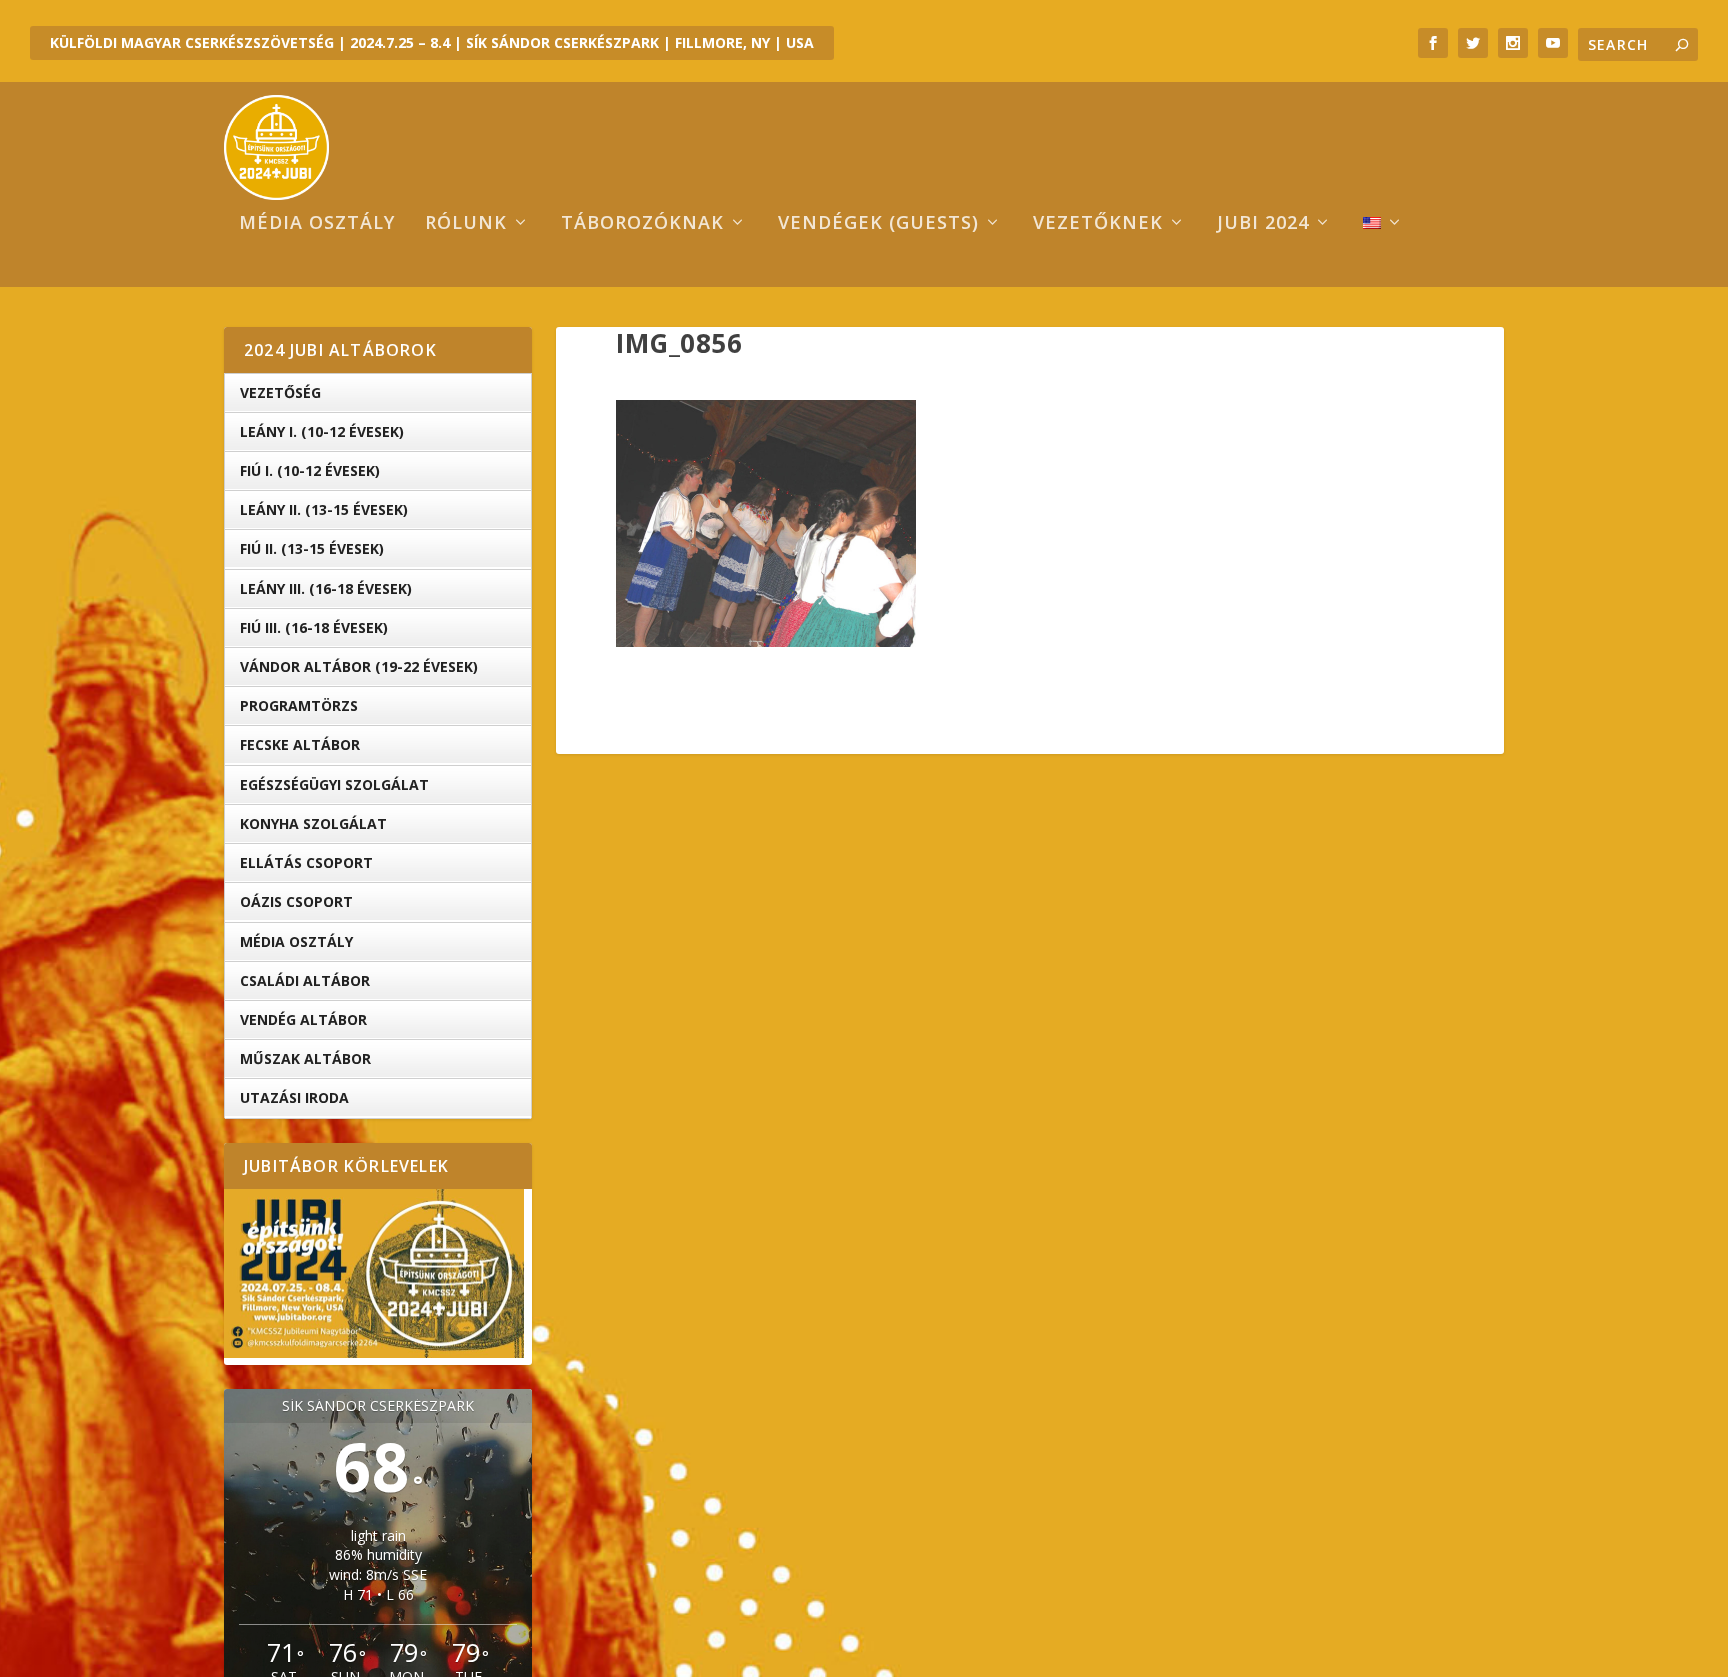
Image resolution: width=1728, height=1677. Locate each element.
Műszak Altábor (305, 1058)
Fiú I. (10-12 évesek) (310, 470)
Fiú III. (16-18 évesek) (314, 627)
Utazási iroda (294, 1097)
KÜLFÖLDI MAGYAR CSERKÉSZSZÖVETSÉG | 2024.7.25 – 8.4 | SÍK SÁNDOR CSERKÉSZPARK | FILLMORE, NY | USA (432, 42)
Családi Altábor (305, 980)
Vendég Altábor (303, 1019)
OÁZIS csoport (296, 901)
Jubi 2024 (1263, 224)
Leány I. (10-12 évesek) (322, 431)
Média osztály (317, 224)
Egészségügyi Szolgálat (334, 784)
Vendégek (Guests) (878, 224)
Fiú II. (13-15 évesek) (312, 548)
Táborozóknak (642, 224)
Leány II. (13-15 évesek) (324, 509)
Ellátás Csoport (306, 862)
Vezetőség (280, 392)
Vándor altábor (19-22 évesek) (359, 666)
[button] (766, 523)
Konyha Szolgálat (313, 823)
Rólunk (466, 224)
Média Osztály (296, 941)
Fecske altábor (300, 744)
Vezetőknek (1098, 224)
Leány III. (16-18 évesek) (326, 588)
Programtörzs (299, 705)
